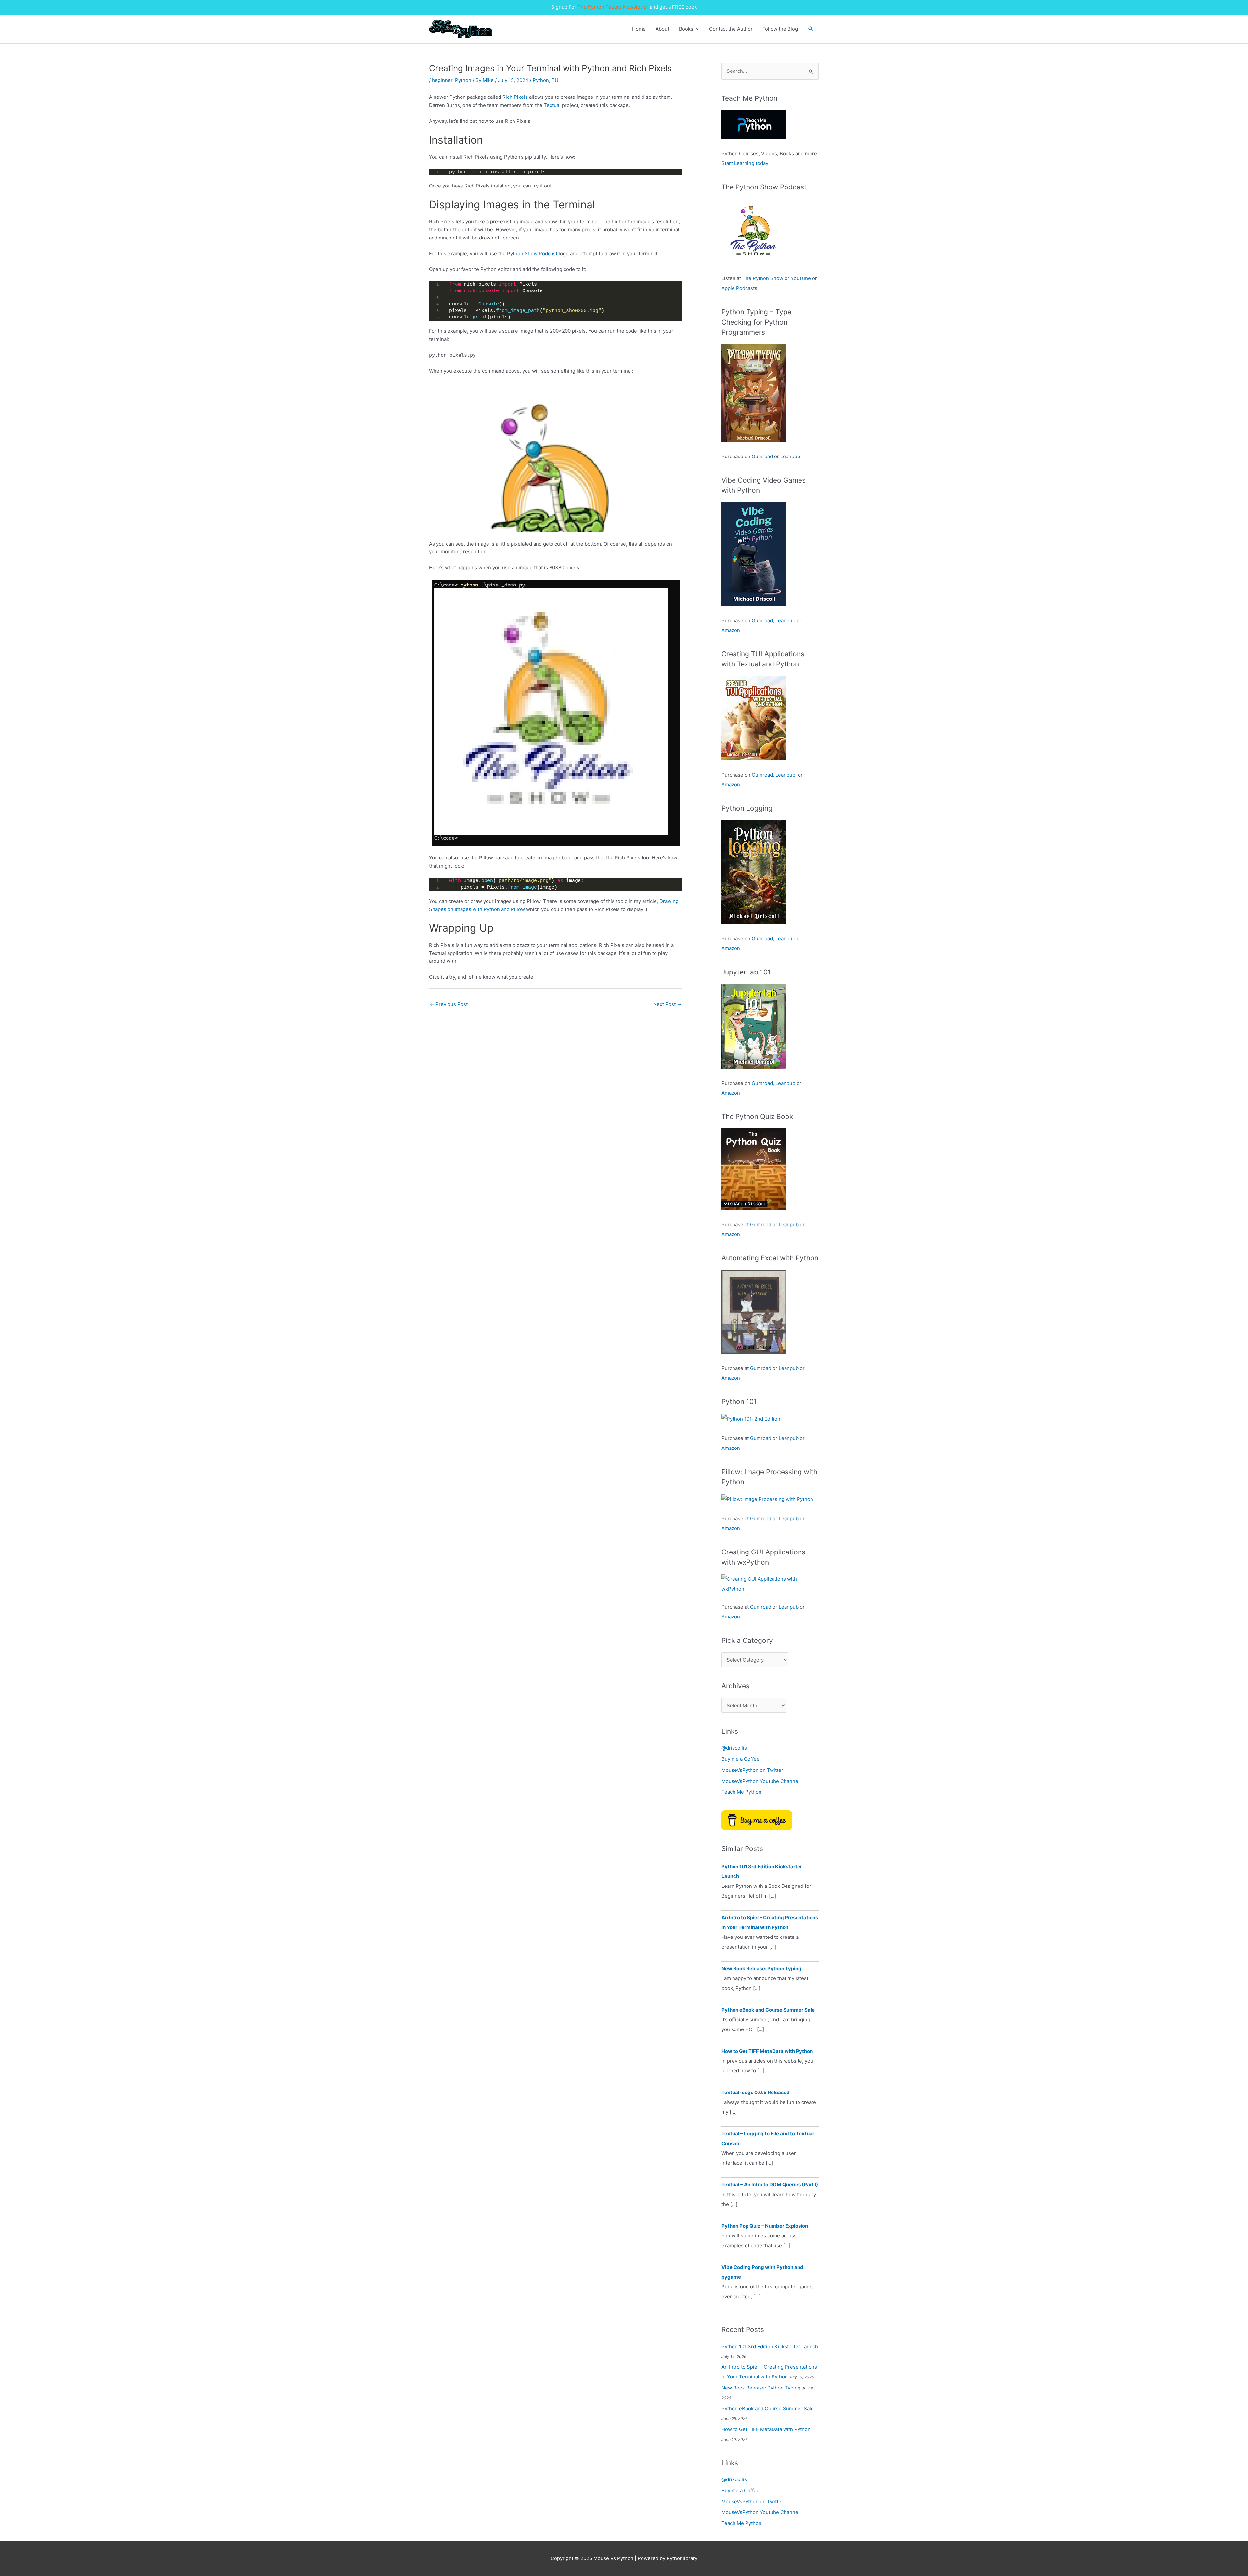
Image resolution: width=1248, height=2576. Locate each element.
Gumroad (762, 456)
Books (686, 29)
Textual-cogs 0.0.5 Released (756, 2092)
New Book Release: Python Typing (761, 1969)
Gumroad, (763, 775)
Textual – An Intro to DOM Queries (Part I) (770, 2185)
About (662, 29)
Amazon (731, 630)
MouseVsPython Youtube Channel (760, 1781)
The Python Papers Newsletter (613, 7)
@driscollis (734, 1748)
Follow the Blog (780, 29)
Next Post (667, 1004)
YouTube (801, 278)
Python (463, 80)
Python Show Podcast (532, 254)
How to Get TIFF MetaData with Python (767, 2051)
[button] (811, 29)
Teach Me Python (741, 1792)
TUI (556, 80)
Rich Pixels (516, 97)
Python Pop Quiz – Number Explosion (765, 2226)
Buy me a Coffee (741, 1759)
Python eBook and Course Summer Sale (768, 2010)
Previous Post (449, 1004)
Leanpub (790, 456)
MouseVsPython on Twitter (752, 1770)
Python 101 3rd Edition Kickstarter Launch (770, 2346)
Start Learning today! (746, 163)
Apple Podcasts (739, 288)
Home (639, 29)
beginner (442, 80)
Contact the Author (731, 29)
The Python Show (763, 278)
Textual (552, 105)
